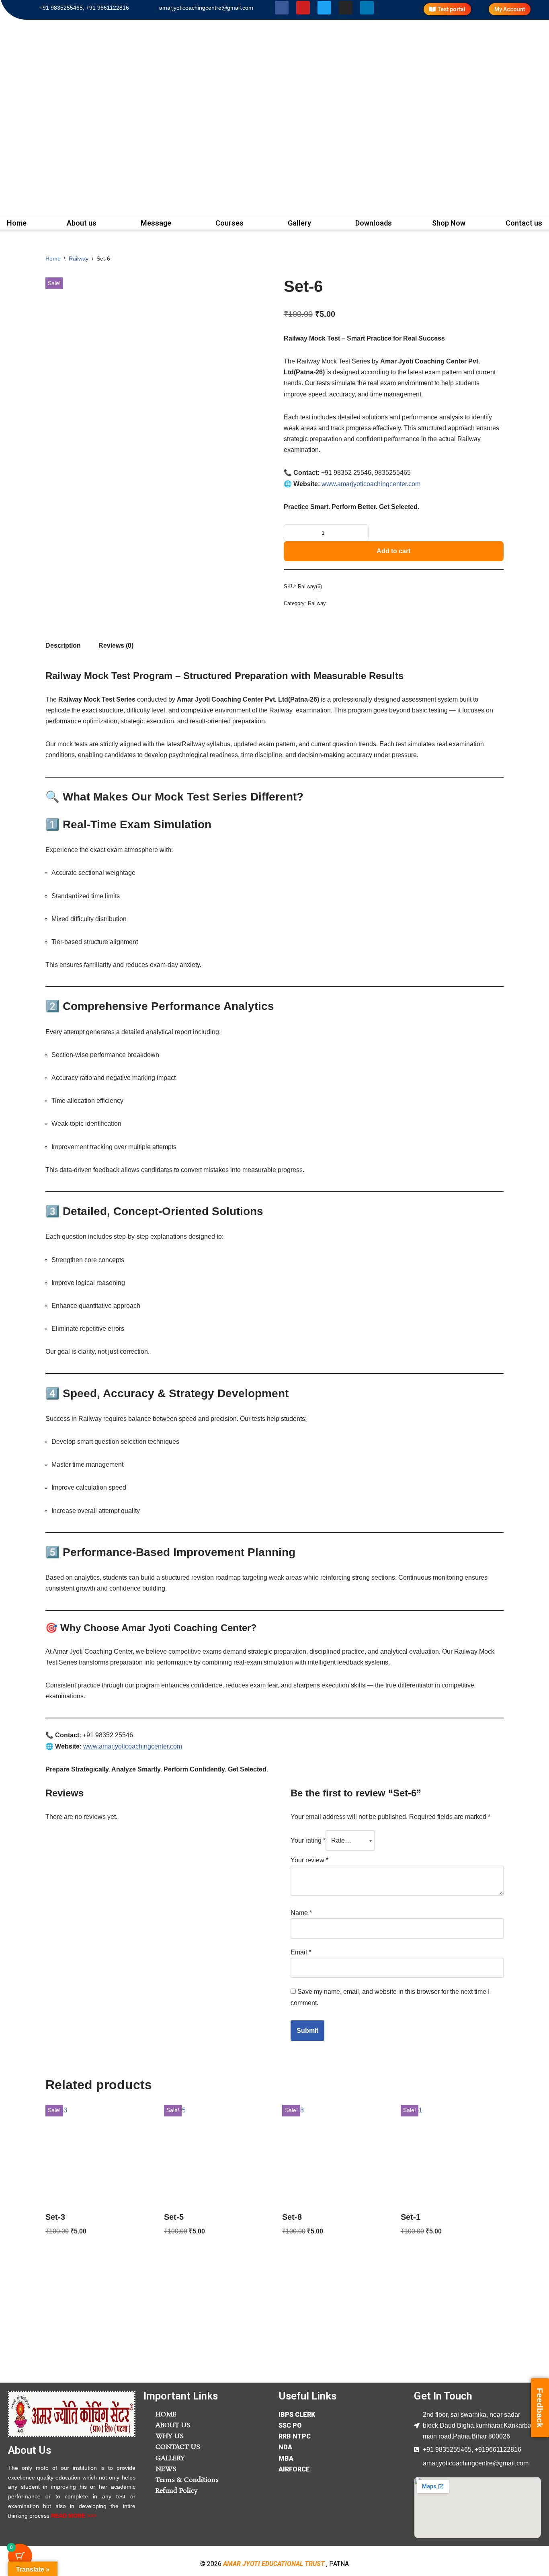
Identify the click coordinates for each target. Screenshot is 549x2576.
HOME (166, 2415)
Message (156, 223)
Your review (309, 1860)
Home (53, 259)
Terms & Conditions (187, 2480)
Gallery (299, 223)
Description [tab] (63, 646)
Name (301, 1913)
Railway (79, 259)
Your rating (308, 1840)
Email (301, 1952)
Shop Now (449, 223)
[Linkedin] (367, 8)
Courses (229, 223)
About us (82, 223)
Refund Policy (177, 2491)
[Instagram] (346, 8)
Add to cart (393, 551)
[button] (84, 223)
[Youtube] (303, 8)
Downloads (374, 223)
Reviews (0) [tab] (116, 646)
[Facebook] (282, 8)
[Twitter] (324, 8)
